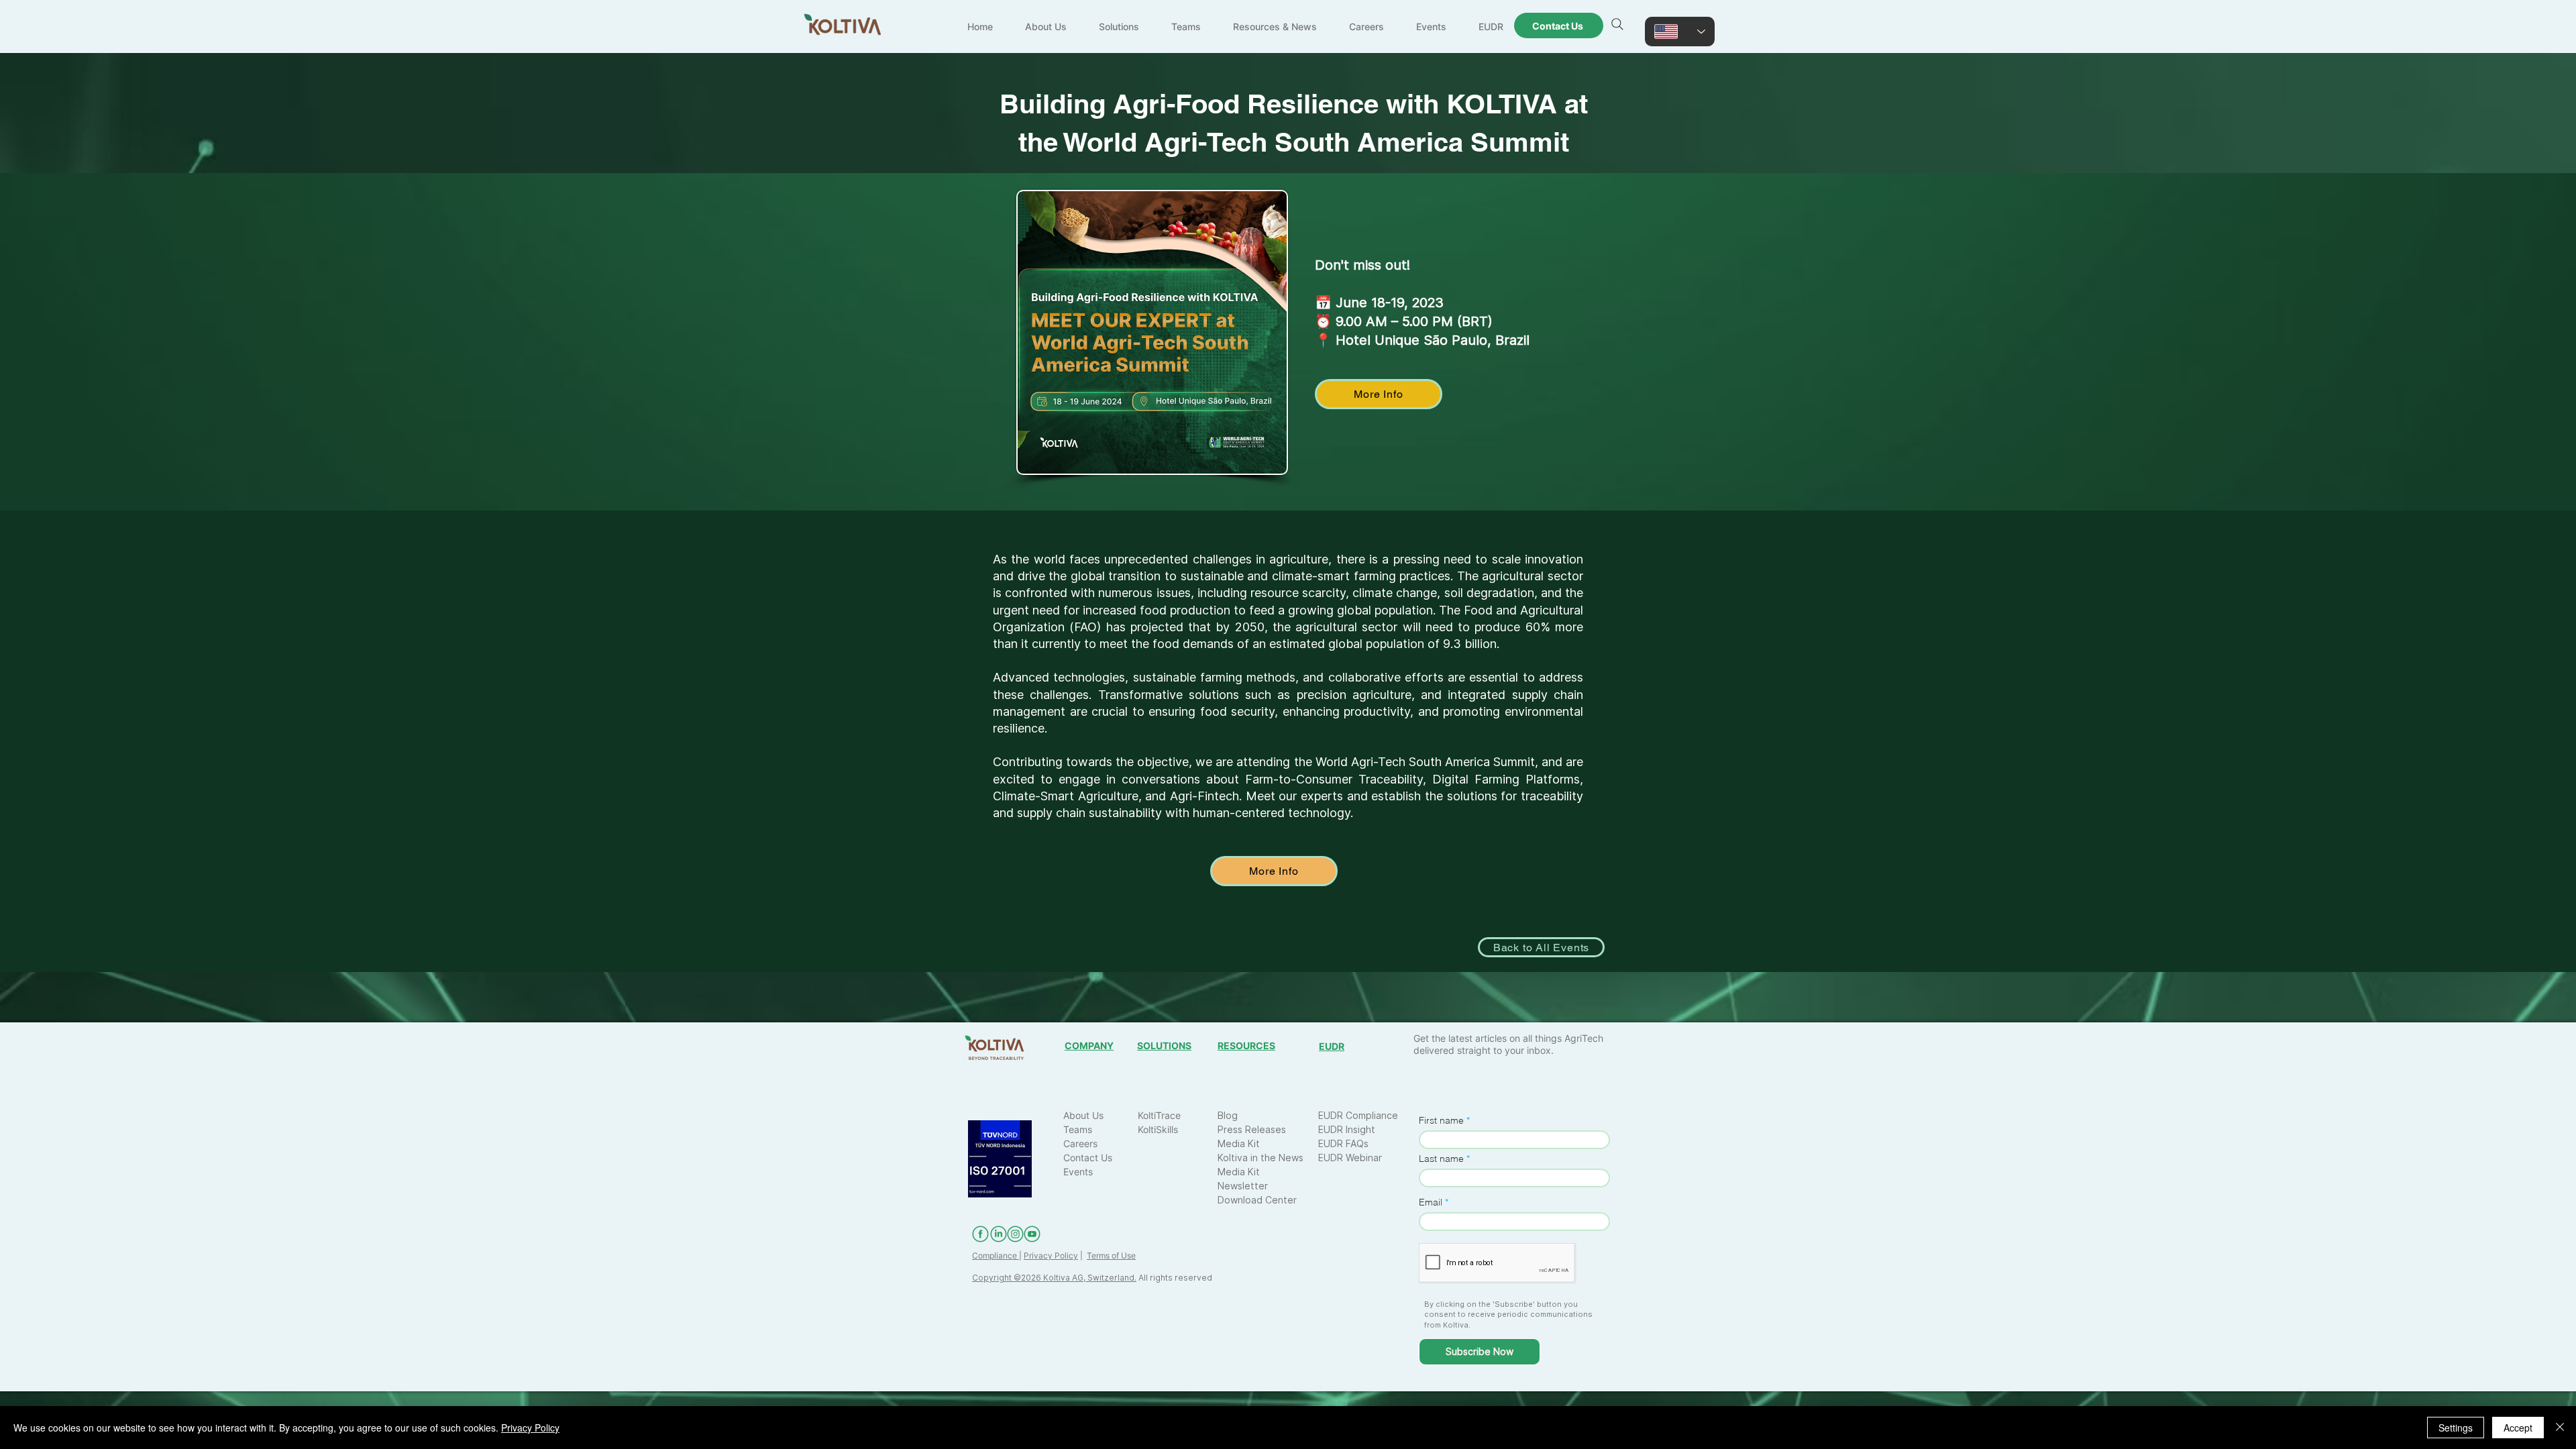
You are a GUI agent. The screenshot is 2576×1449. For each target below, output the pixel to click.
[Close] (2560, 1428)
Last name (1441, 1159)
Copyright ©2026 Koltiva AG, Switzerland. (1054, 1278)
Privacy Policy (1051, 1255)
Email (1431, 1202)
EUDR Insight (1347, 1129)
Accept (2518, 1428)
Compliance (996, 1255)
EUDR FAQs (1343, 1143)
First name (1441, 1120)
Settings (2456, 1428)
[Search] (1617, 24)
